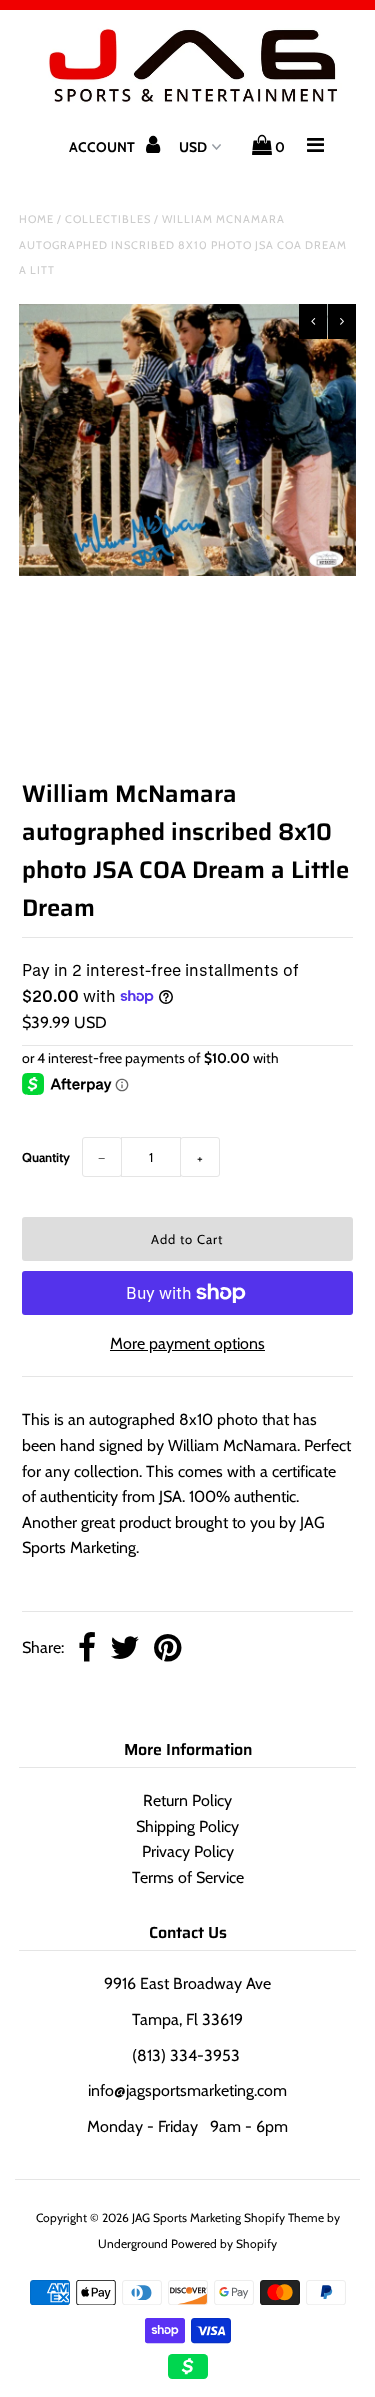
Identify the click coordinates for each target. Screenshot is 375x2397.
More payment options (187, 1343)
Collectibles (108, 219)
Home (36, 219)
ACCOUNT (103, 147)
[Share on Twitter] (125, 1649)
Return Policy (187, 1800)
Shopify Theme (284, 2217)
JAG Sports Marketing (186, 2217)
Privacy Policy (188, 1851)
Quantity (46, 1157)
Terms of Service (188, 1877)
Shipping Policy (187, 1826)
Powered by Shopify (224, 2243)
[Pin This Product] (167, 1649)
